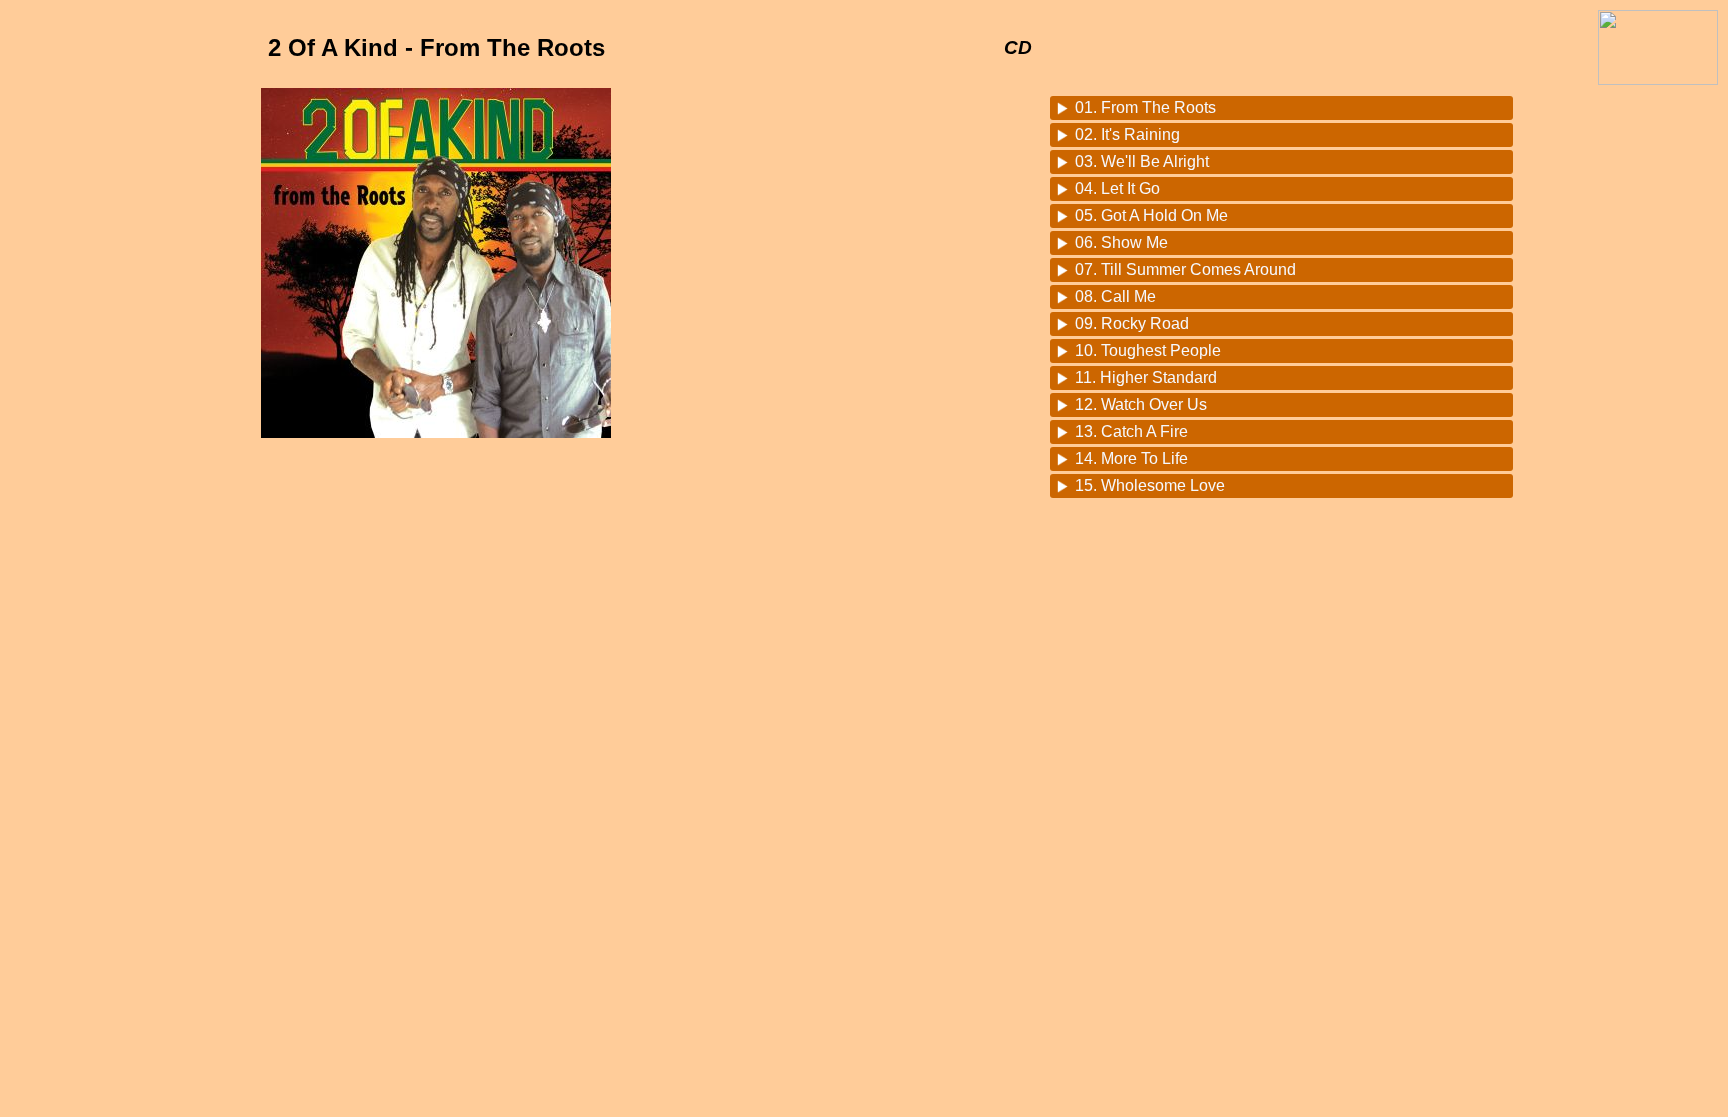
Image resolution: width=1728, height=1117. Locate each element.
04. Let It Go (1117, 188)
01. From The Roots (1145, 107)
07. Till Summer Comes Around (1185, 269)
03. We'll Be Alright (1142, 161)
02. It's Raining (1127, 134)
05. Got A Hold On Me (1151, 215)
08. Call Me (1115, 296)
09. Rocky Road (1132, 323)
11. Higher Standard (1146, 377)
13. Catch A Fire (1131, 431)
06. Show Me (1121, 242)
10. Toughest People (1148, 350)
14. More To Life (1131, 458)
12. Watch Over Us (1141, 404)
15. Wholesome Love (1150, 485)
